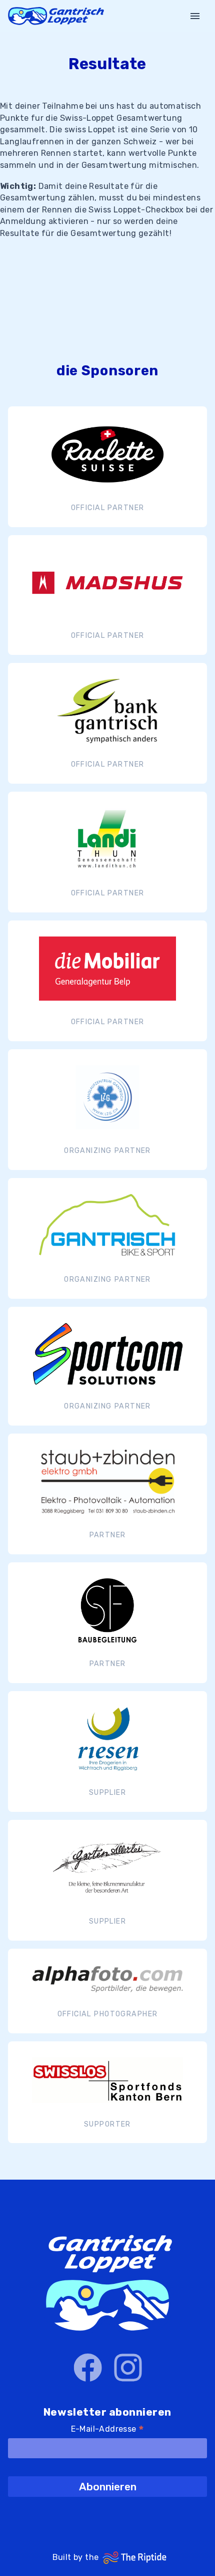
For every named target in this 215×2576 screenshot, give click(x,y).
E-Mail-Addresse (108, 2430)
